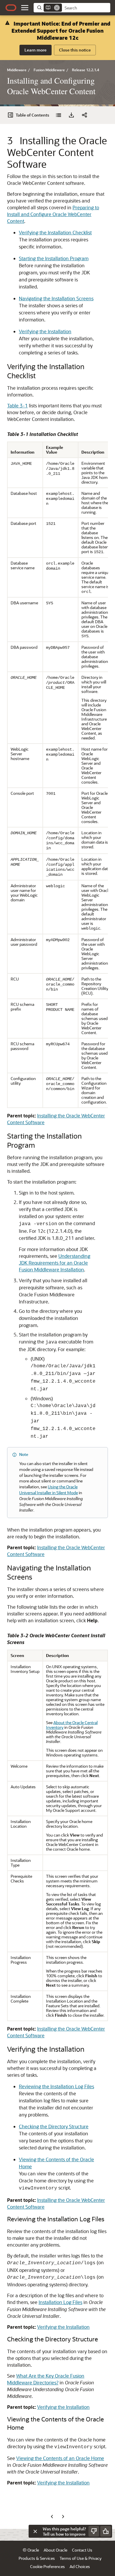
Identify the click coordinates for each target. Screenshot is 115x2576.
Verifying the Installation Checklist (55, 232)
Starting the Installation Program (54, 258)
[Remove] (57, 8)
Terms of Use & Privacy (80, 2558)
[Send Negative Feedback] (94, 2531)
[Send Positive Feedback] (106, 2531)
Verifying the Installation (45, 331)
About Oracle (55, 2550)
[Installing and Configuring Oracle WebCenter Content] (58, 115)
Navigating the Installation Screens (56, 298)
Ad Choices (80, 2566)
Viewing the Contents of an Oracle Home (60, 2458)
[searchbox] (86, 8)
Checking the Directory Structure (54, 2126)
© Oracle (31, 2550)
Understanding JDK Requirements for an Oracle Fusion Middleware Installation (55, 1263)
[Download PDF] (71, 115)
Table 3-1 (17, 405)
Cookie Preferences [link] (47, 2566)
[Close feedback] (35, 2531)
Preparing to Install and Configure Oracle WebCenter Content (53, 214)
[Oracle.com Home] (11, 8)
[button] (25, 8)
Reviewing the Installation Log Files (56, 2086)
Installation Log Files (60, 2302)
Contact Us (82, 2550)
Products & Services (37, 2558)
